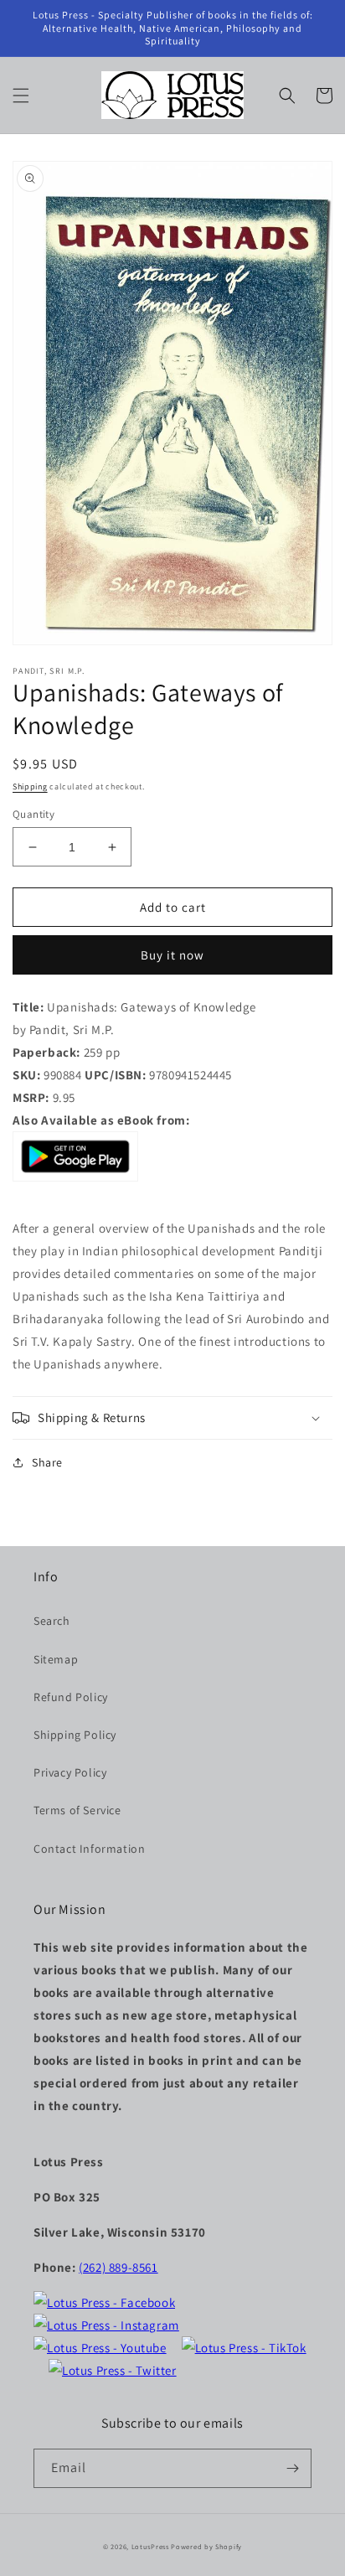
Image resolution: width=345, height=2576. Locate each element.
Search (52, 1621)
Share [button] (47, 1462)
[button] (21, 96)
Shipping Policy (75, 1735)
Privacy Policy (70, 1772)
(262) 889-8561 (118, 2267)
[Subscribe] (292, 2468)
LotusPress (150, 2546)
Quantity (33, 814)
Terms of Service (77, 1810)
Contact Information (89, 1849)
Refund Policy (71, 1697)
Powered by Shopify (206, 2546)
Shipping (30, 786)
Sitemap (56, 1659)
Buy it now (172, 955)
